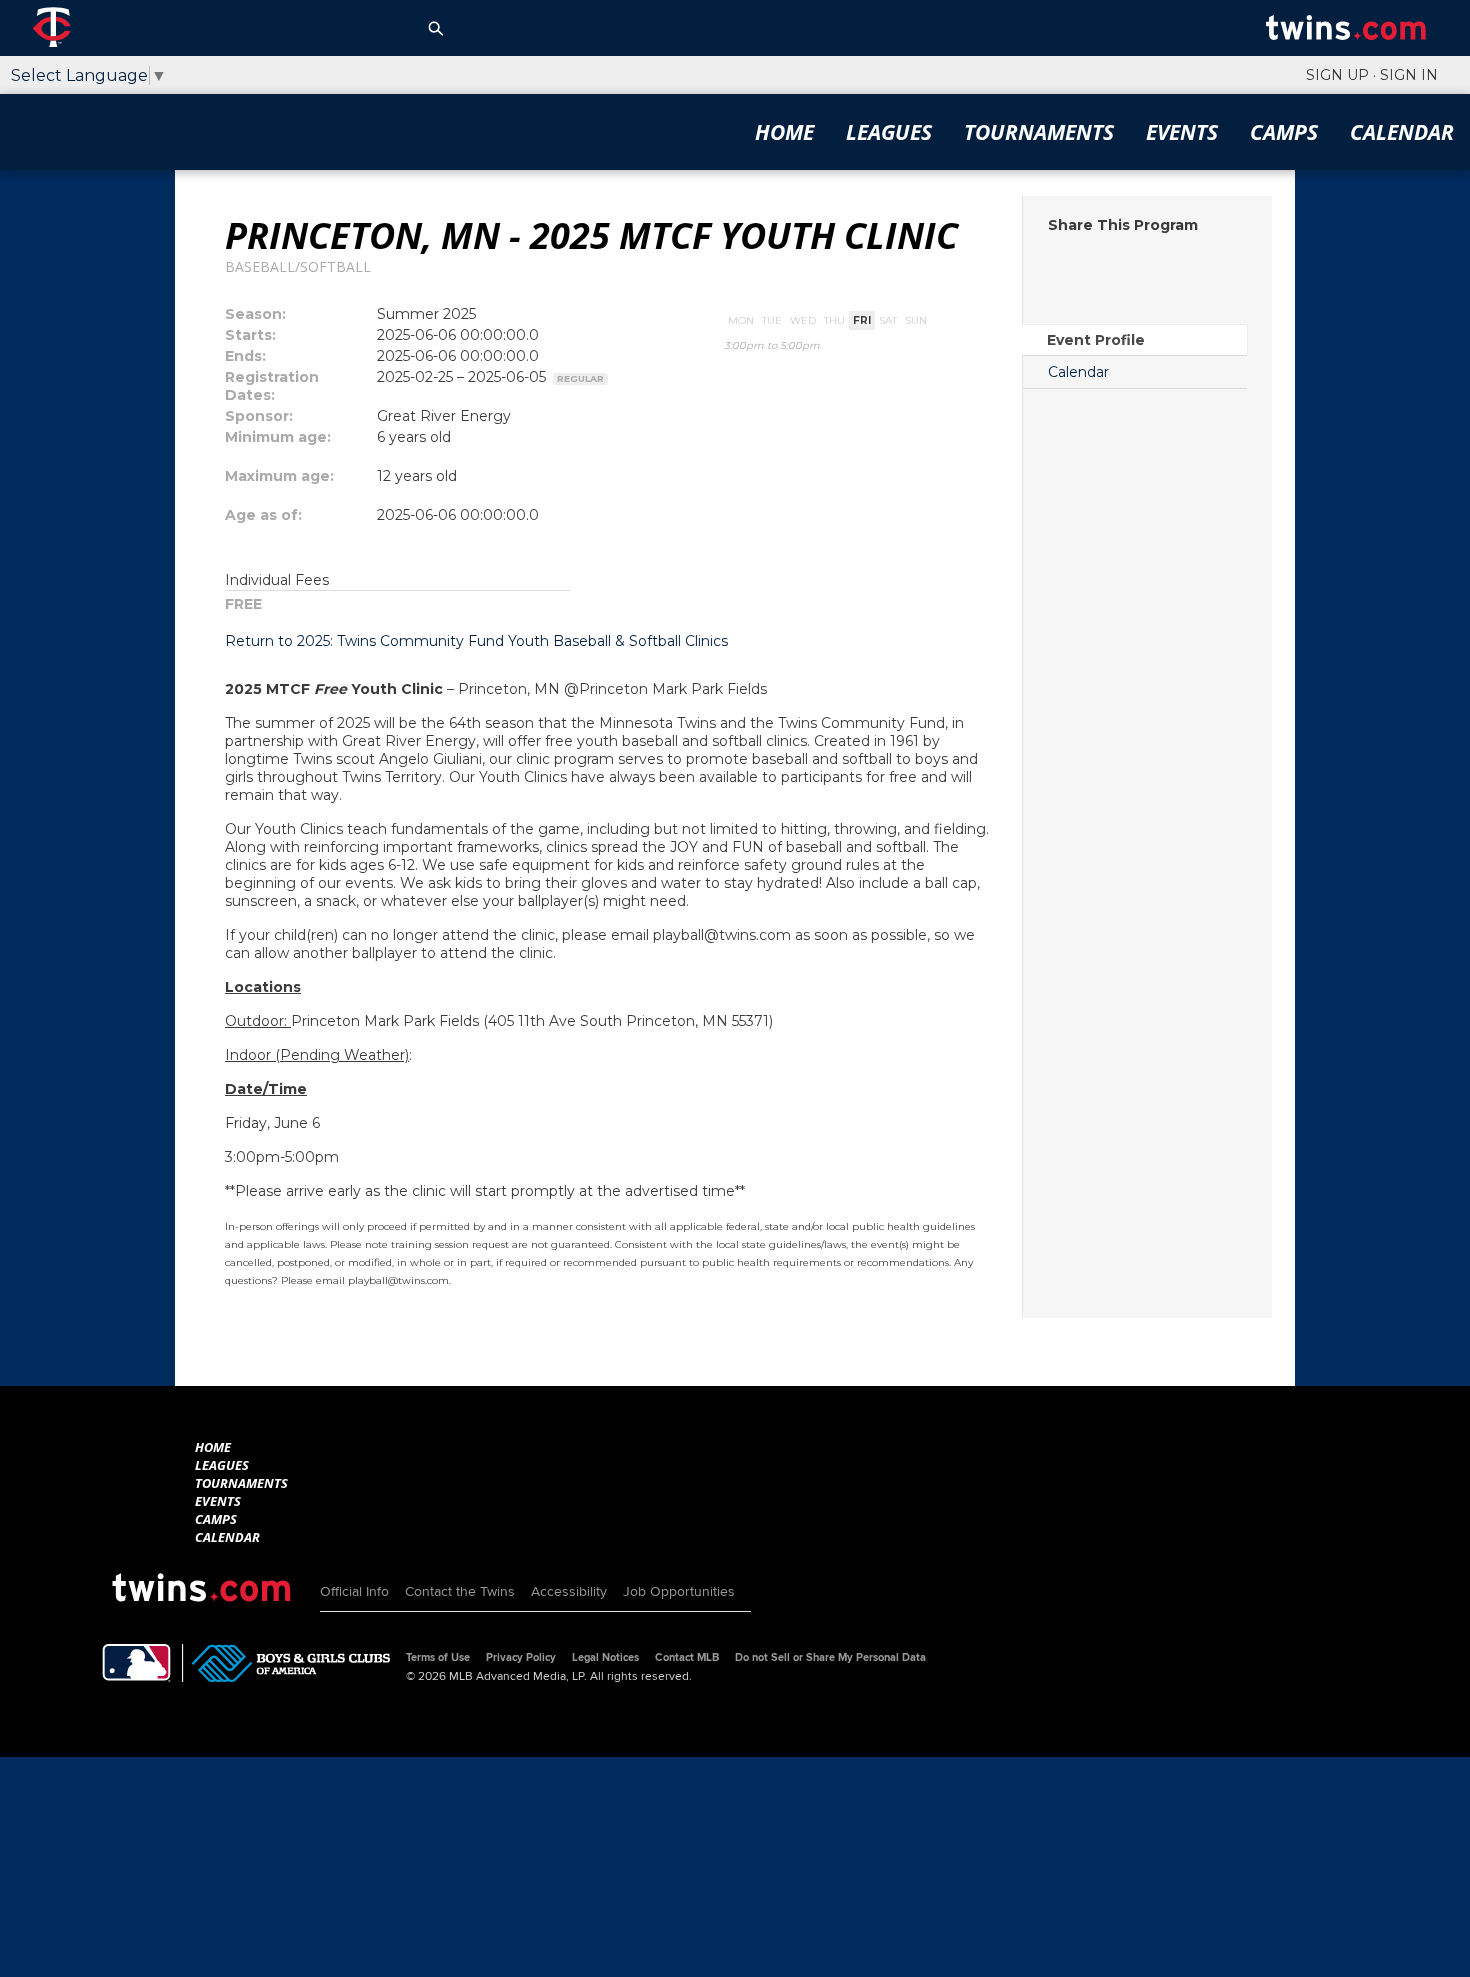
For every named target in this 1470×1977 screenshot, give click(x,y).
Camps (1284, 132)
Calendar (1402, 132)
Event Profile (1096, 340)
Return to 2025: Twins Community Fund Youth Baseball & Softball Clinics (476, 641)
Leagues (889, 132)
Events (1182, 132)
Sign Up (1337, 75)
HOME (784, 132)
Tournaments (1039, 132)
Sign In (1409, 75)
